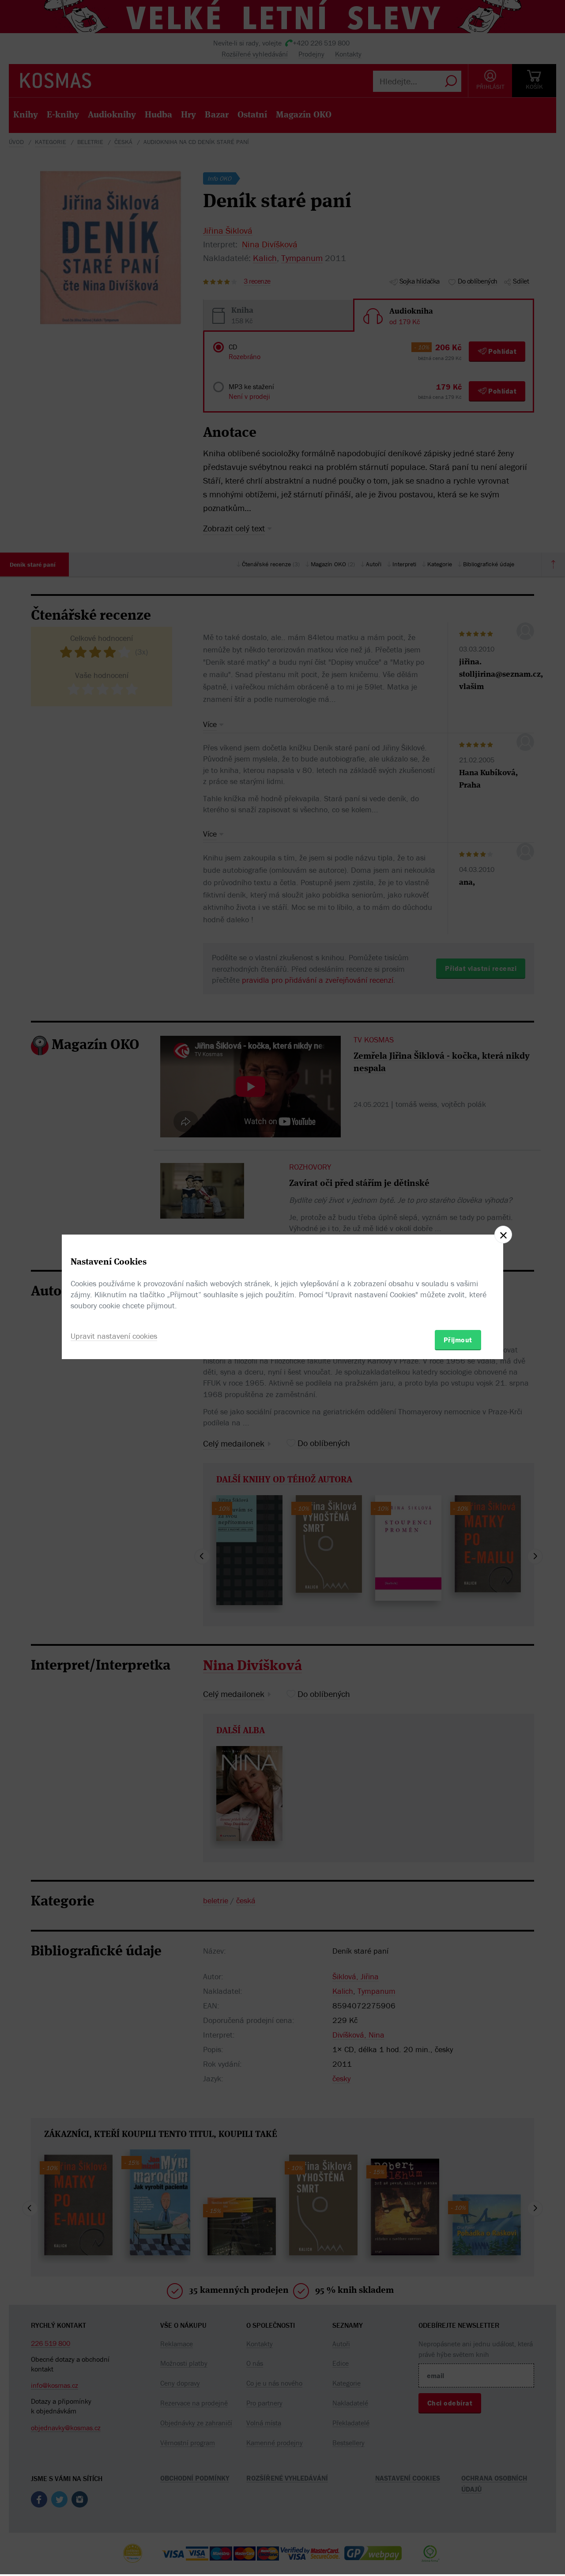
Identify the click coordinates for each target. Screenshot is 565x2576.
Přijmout (458, 1340)
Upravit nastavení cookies (114, 1336)
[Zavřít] (503, 1235)
